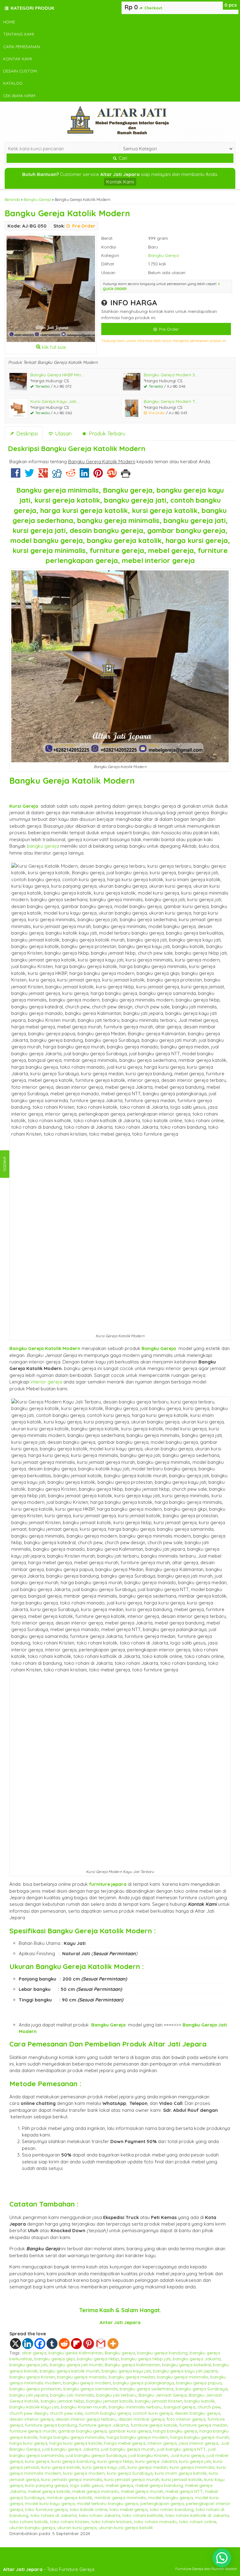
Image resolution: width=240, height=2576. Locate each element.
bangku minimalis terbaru (135, 2407)
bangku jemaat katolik (110, 2401)
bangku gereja (43, 846)
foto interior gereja (186, 2419)
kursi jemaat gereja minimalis (72, 2479)
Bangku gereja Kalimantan (132, 2365)
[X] (15, 2344)
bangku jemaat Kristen (159, 2401)
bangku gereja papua (199, 2383)
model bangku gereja (170, 2497)
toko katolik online (88, 2509)
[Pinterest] (98, 475)
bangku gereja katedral (187, 2365)
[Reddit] (71, 475)
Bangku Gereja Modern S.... (171, 375)
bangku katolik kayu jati (34, 2407)
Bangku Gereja (37, 199)
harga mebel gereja (125, 2443)
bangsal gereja (180, 2407)
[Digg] (57, 475)
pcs (231, 5)
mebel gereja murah (142, 2491)
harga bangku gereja (175, 2431)
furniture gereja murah (33, 2431)
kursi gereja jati (195, 2461)
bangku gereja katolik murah (70, 2371)
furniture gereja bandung (51, 2425)
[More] (113, 2344)
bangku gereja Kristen (32, 2377)
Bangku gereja (120, 2353)
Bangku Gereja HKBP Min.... (57, 375)
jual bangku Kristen (148, 2455)
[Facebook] (16, 475)
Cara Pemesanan (22, 46)
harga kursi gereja (28, 2443)
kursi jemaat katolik (182, 2479)
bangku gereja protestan (35, 2389)
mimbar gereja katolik (69, 2497)
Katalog (13, 83)
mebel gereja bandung (159, 2485)
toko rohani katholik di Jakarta (197, 2515)
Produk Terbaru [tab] (106, 433)
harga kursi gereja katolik (76, 2443)
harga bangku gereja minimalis (72, 2437)
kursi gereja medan (147, 2467)
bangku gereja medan (132, 2377)
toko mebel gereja (128, 2509)
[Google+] (43, 475)
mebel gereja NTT (184, 2491)
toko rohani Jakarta (99, 2515)
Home (9, 22)
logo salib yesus (87, 2485)
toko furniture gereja (46, 2509)
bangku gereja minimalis (183, 2377)
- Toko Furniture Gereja (49, 2569)
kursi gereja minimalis (192, 2467)
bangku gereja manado (82, 2377)
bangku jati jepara (29, 2395)
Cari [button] (122, 158)
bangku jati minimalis (72, 2395)
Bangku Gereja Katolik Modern (67, 213)
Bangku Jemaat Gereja (162, 2395)
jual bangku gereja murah (128, 2449)
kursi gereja (37, 2461)
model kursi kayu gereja (50, 2503)
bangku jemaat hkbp (62, 2401)
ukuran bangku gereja (32, 2527)
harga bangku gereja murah (200, 2437)
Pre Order (168, 329)
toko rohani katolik (29, 2521)
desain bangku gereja (197, 2413)
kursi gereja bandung (73, 2461)
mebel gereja (119, 2485)
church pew (209, 2407)
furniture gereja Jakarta (104, 2425)
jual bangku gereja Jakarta (70, 2449)
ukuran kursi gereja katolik (126, 2527)
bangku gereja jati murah (76, 2365)
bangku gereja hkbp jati (146, 2359)
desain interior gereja (31, 2419)
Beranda (12, 199)
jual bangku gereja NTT (181, 2449)
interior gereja (46, 1382)
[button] (222, 2558)
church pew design (28, 2413)
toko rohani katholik (143, 2515)
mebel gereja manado (95, 2491)
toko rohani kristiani (112, 2521)
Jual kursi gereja (187, 2455)
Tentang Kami (19, 34)
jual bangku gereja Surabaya (96, 2455)
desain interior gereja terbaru (86, 2419)
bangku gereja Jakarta (197, 2359)
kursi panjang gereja (46, 2485)
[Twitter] (29, 475)
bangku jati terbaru (116, 2395)
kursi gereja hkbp (115, 2461)
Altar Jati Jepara (177, 2044)
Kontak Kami (17, 59)
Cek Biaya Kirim (19, 95)
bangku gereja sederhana (147, 2389)
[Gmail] (101, 2344)
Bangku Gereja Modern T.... (171, 401)
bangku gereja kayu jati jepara (185, 2371)
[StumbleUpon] (112, 475)
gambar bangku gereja (82, 2431)
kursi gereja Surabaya (130, 2473)
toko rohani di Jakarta (53, 2515)
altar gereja (34, 2353)
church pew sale (66, 2413)
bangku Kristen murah (84, 2407)
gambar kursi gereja (130, 2431)
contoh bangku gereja (108, 2413)
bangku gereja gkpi (55, 2359)
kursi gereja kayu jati (104, 2467)
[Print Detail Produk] (126, 475)
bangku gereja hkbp (98, 2359)
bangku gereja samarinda (90, 2389)
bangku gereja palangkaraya (144, 2383)
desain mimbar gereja (141, 2419)
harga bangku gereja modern (137, 2437)
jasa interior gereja (198, 2443)
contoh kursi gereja (153, 2413)
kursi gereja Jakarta (156, 2461)
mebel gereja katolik (49, 2491)
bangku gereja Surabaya (202, 2389)
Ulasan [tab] (62, 433)
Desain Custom (20, 71)
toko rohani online (198, 2521)
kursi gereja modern (84, 2473)
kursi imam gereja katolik (181, 2473)
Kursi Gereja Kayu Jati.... (55, 401)
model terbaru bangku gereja (107, 2503)
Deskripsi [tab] (26, 433)
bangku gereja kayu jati (126, 2371)
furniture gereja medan (203, 2425)
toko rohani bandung (172, 2509)
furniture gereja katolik (154, 2425)
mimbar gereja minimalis (120, 2497)
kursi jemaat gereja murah (132, 2479)
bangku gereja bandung (162, 2353)
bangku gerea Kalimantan (75, 2353)
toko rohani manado (155, 2521)
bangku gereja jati (28, 2365)
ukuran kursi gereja (77, 2527)
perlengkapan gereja (162, 2503)
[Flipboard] (76, 2344)
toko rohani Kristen (70, 2521)
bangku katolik (200, 2401)
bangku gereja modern (87, 2383)
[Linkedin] (84, 475)
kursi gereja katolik (61, 2467)
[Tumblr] (52, 2344)
